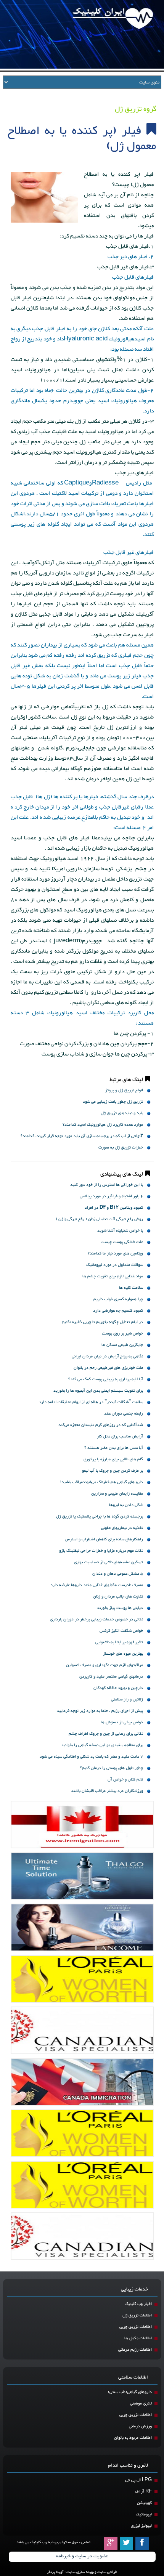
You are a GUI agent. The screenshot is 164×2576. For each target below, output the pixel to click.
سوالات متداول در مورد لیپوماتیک (115, 1265)
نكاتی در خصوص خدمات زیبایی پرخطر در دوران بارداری (96, 1619)
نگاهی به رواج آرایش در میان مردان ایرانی (107, 1356)
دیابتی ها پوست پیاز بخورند (120, 1608)
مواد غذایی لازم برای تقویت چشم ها (113, 1276)
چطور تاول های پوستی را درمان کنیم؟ (112, 1768)
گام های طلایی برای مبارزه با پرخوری (113, 1459)
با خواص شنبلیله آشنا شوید (120, 1231)
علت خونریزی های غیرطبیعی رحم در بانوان (108, 1368)
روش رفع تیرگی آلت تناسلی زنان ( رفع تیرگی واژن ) (99, 1219)
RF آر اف (143, 2492)
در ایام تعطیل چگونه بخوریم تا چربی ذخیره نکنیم (102, 1322)
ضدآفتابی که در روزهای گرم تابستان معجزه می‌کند (101, 1425)
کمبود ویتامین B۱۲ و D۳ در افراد (114, 1208)
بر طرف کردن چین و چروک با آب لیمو (113, 1471)
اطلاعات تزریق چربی (136, 2327)
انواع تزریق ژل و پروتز (124, 1090)
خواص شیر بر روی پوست (122, 1334)
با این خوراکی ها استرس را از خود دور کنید (107, 1185)
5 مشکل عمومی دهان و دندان (118, 1574)
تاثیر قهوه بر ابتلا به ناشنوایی (119, 1642)
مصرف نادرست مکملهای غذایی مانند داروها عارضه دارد (97, 1585)
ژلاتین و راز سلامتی (127, 1699)
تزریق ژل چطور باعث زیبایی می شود (113, 1102)
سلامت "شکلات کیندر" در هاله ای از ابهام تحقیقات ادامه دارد (91, 1402)
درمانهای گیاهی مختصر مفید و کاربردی (111, 1677)
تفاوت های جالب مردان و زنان (118, 1597)
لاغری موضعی (141, 2404)
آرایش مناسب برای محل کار (120, 1436)
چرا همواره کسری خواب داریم (118, 1299)
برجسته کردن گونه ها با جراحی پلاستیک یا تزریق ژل (100, 1517)
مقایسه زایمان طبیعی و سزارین (117, 1494)
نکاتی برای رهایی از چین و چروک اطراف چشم (106, 1734)
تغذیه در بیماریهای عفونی (122, 1528)
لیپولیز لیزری (141, 2526)
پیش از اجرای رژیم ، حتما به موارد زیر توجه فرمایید (100, 1711)
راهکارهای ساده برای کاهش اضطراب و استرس (104, 1539)
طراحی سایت (107, 2572)
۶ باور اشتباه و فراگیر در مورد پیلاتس (111, 1196)
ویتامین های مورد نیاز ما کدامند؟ (115, 1254)
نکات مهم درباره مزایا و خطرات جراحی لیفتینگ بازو (101, 1551)
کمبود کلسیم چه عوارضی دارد (118, 1311)
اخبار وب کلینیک (138, 2304)
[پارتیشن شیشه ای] (82, 1927)
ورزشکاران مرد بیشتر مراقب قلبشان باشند (107, 1791)
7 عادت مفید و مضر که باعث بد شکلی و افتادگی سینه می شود (91, 1757)
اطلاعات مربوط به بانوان (133, 2438)
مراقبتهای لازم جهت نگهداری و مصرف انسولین (105, 1665)
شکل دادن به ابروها (126, 1505)
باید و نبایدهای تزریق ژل (122, 1113)
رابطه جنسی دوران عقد (124, 1414)
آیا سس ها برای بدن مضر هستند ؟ (114, 1448)
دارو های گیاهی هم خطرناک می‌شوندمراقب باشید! (102, 1482)
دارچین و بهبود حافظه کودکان (118, 1688)
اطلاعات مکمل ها (138, 2338)
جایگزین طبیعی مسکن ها (122, 1345)
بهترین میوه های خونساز (123, 1654)
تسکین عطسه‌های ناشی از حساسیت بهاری (109, 1562)
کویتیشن (144, 2503)
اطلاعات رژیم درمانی (135, 2350)
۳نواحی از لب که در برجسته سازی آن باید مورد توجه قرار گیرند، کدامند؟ (82, 1136)
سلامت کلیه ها (131, 1288)
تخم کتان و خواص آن (125, 1780)
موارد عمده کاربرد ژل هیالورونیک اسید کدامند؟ (103, 1125)
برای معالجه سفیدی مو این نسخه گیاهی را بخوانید (102, 1745)
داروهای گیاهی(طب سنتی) (130, 2392)
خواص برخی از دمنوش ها (122, 1722)
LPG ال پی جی (138, 2480)
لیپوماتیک (144, 2514)
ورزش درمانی (140, 2426)
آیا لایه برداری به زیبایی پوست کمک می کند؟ (106, 1379)
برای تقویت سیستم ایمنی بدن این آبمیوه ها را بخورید (98, 1391)
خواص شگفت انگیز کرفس (121, 1631)
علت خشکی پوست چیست (122, 1242)
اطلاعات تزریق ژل (137, 2315)
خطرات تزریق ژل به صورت (121, 1148)
